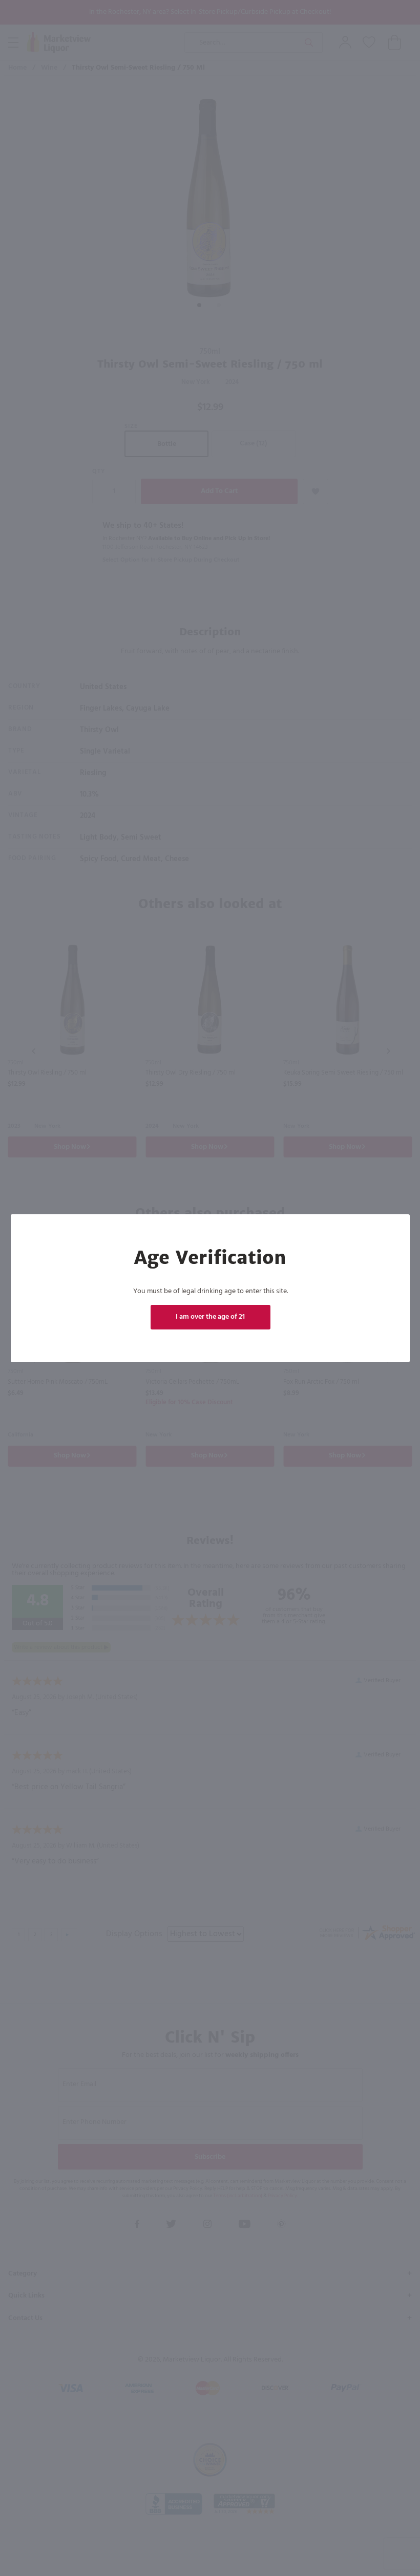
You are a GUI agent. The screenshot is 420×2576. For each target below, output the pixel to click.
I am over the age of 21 (210, 1317)
